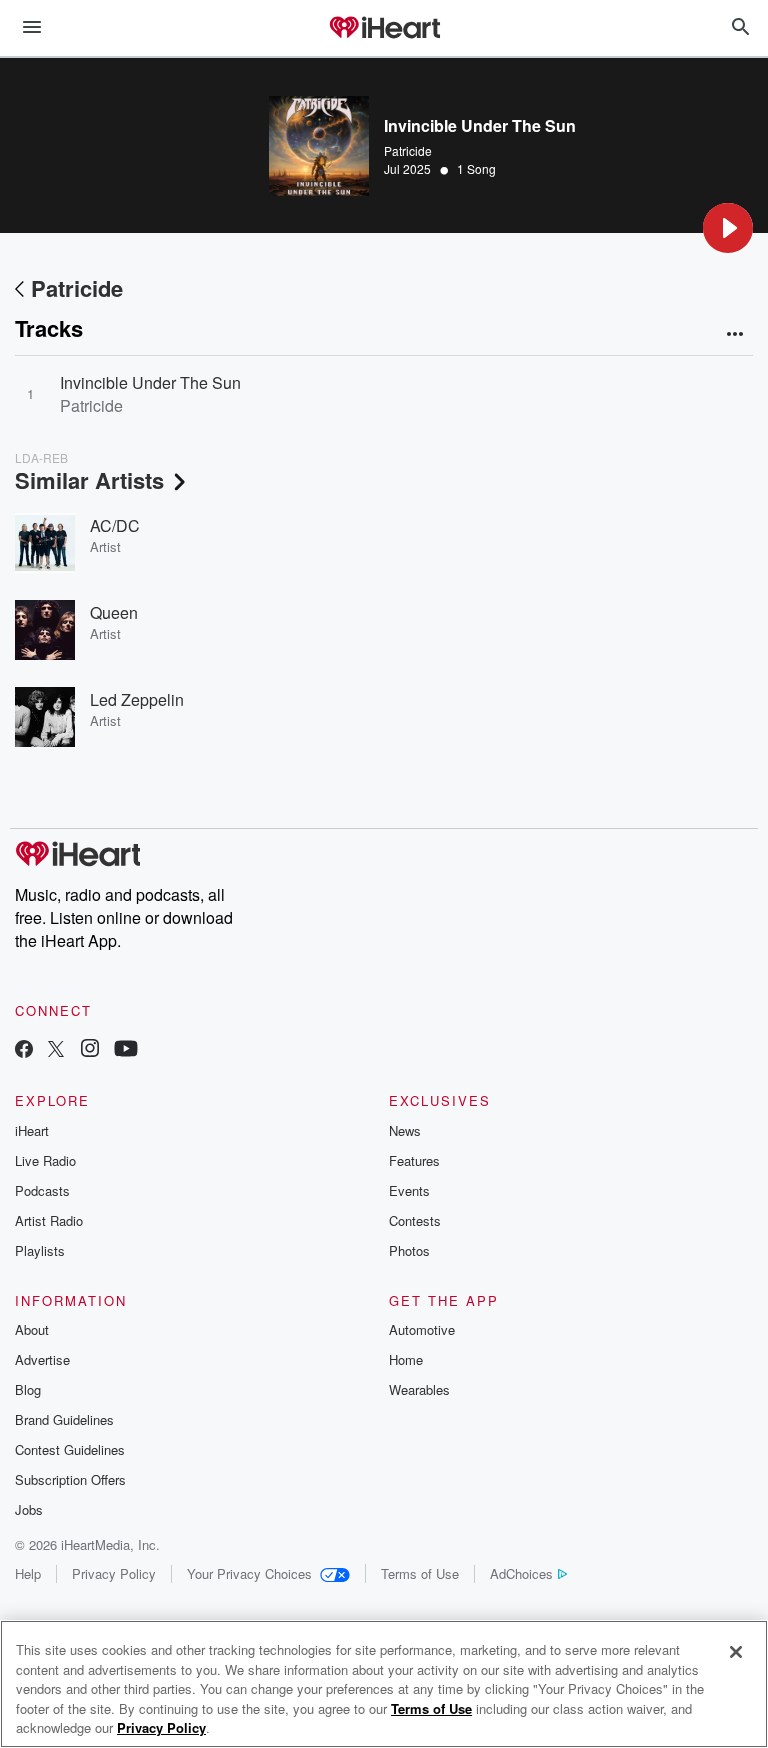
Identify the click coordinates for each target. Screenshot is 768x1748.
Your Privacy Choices (249, 1573)
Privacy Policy (114, 1573)
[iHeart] (384, 29)
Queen (114, 612)
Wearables (419, 1389)
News (405, 1130)
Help (28, 1573)
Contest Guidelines (70, 1449)
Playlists (40, 1250)
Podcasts (42, 1190)
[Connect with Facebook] (24, 1050)
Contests (415, 1220)
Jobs (29, 1509)
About (32, 1329)
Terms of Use (420, 1573)
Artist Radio (49, 1220)
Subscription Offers (70, 1479)
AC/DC (115, 525)
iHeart (32, 1130)
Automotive (422, 1329)
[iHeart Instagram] (90, 1050)
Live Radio (45, 1160)
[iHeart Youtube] (126, 1050)
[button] (728, 228)
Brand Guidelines (64, 1419)
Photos (409, 1250)
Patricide (408, 150)
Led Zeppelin (137, 699)
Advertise (42, 1359)
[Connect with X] (56, 1050)
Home (406, 1359)
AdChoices (521, 1573)
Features (414, 1160)
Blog (28, 1389)
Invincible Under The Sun (150, 382)
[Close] (736, 1652)
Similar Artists (89, 480)
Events (409, 1190)
